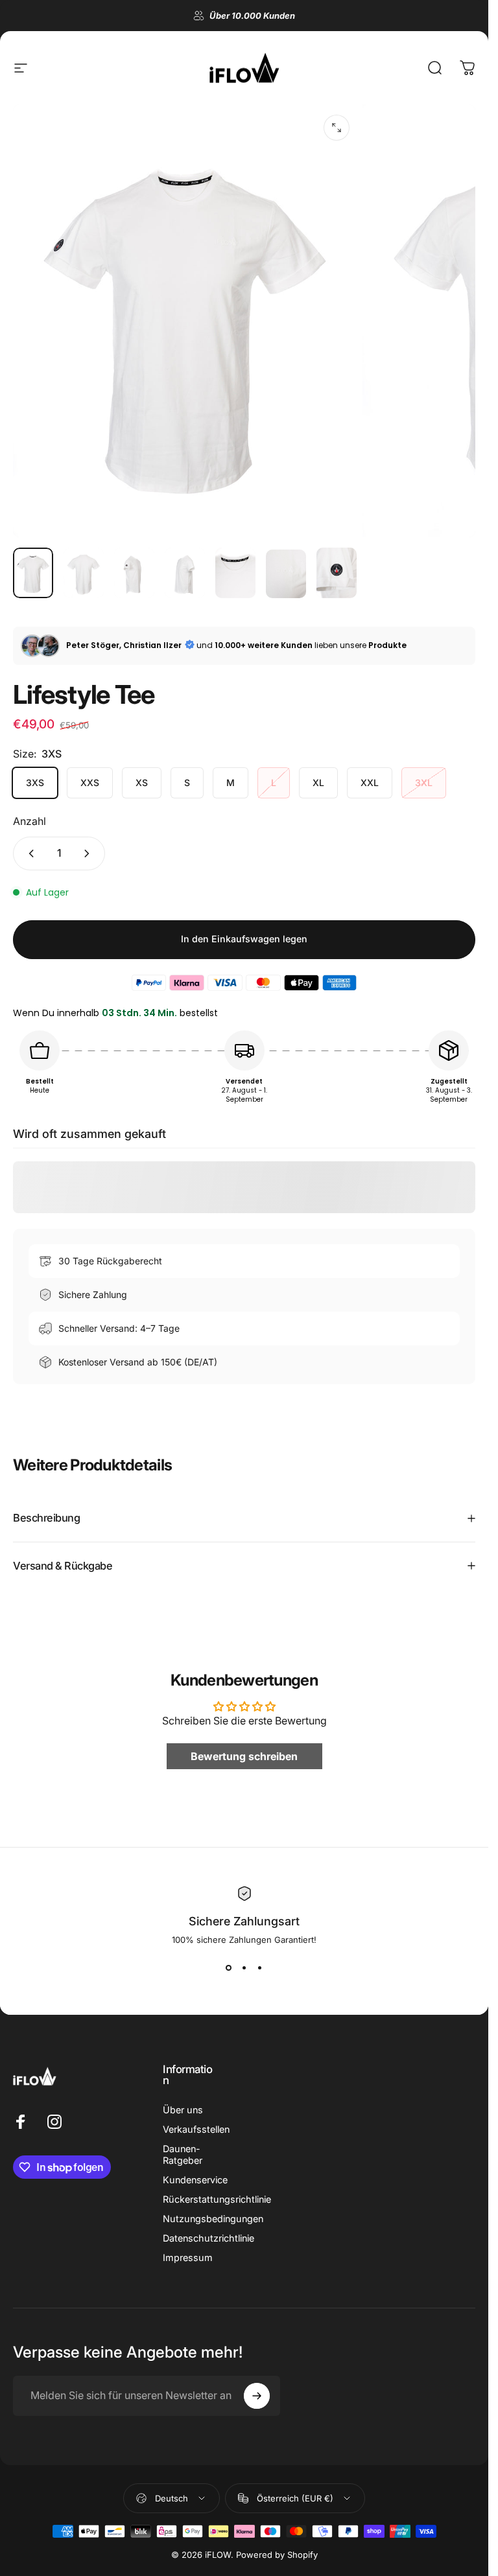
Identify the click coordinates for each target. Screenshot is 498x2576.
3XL (424, 783)
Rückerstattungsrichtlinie (217, 2199)
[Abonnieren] (257, 2396)
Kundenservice (195, 2180)
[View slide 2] (244, 1968)
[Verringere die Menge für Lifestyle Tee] (29, 853)
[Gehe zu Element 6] (286, 574)
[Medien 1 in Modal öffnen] (337, 128)
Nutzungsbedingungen (213, 2219)
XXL (370, 783)
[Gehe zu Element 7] (337, 573)
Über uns (183, 2110)
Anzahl (30, 821)
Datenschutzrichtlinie (208, 2238)
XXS (90, 783)
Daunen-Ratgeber (183, 2154)
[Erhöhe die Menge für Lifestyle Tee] (89, 853)
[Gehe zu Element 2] (84, 573)
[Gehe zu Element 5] (235, 573)
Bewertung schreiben (244, 1756)
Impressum (188, 2257)
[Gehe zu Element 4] (185, 573)
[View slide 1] (229, 1968)
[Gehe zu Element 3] (134, 573)
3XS (35, 783)
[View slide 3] (260, 1968)
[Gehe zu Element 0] (33, 573)
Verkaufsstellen (196, 2129)
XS (142, 783)
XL (318, 783)
